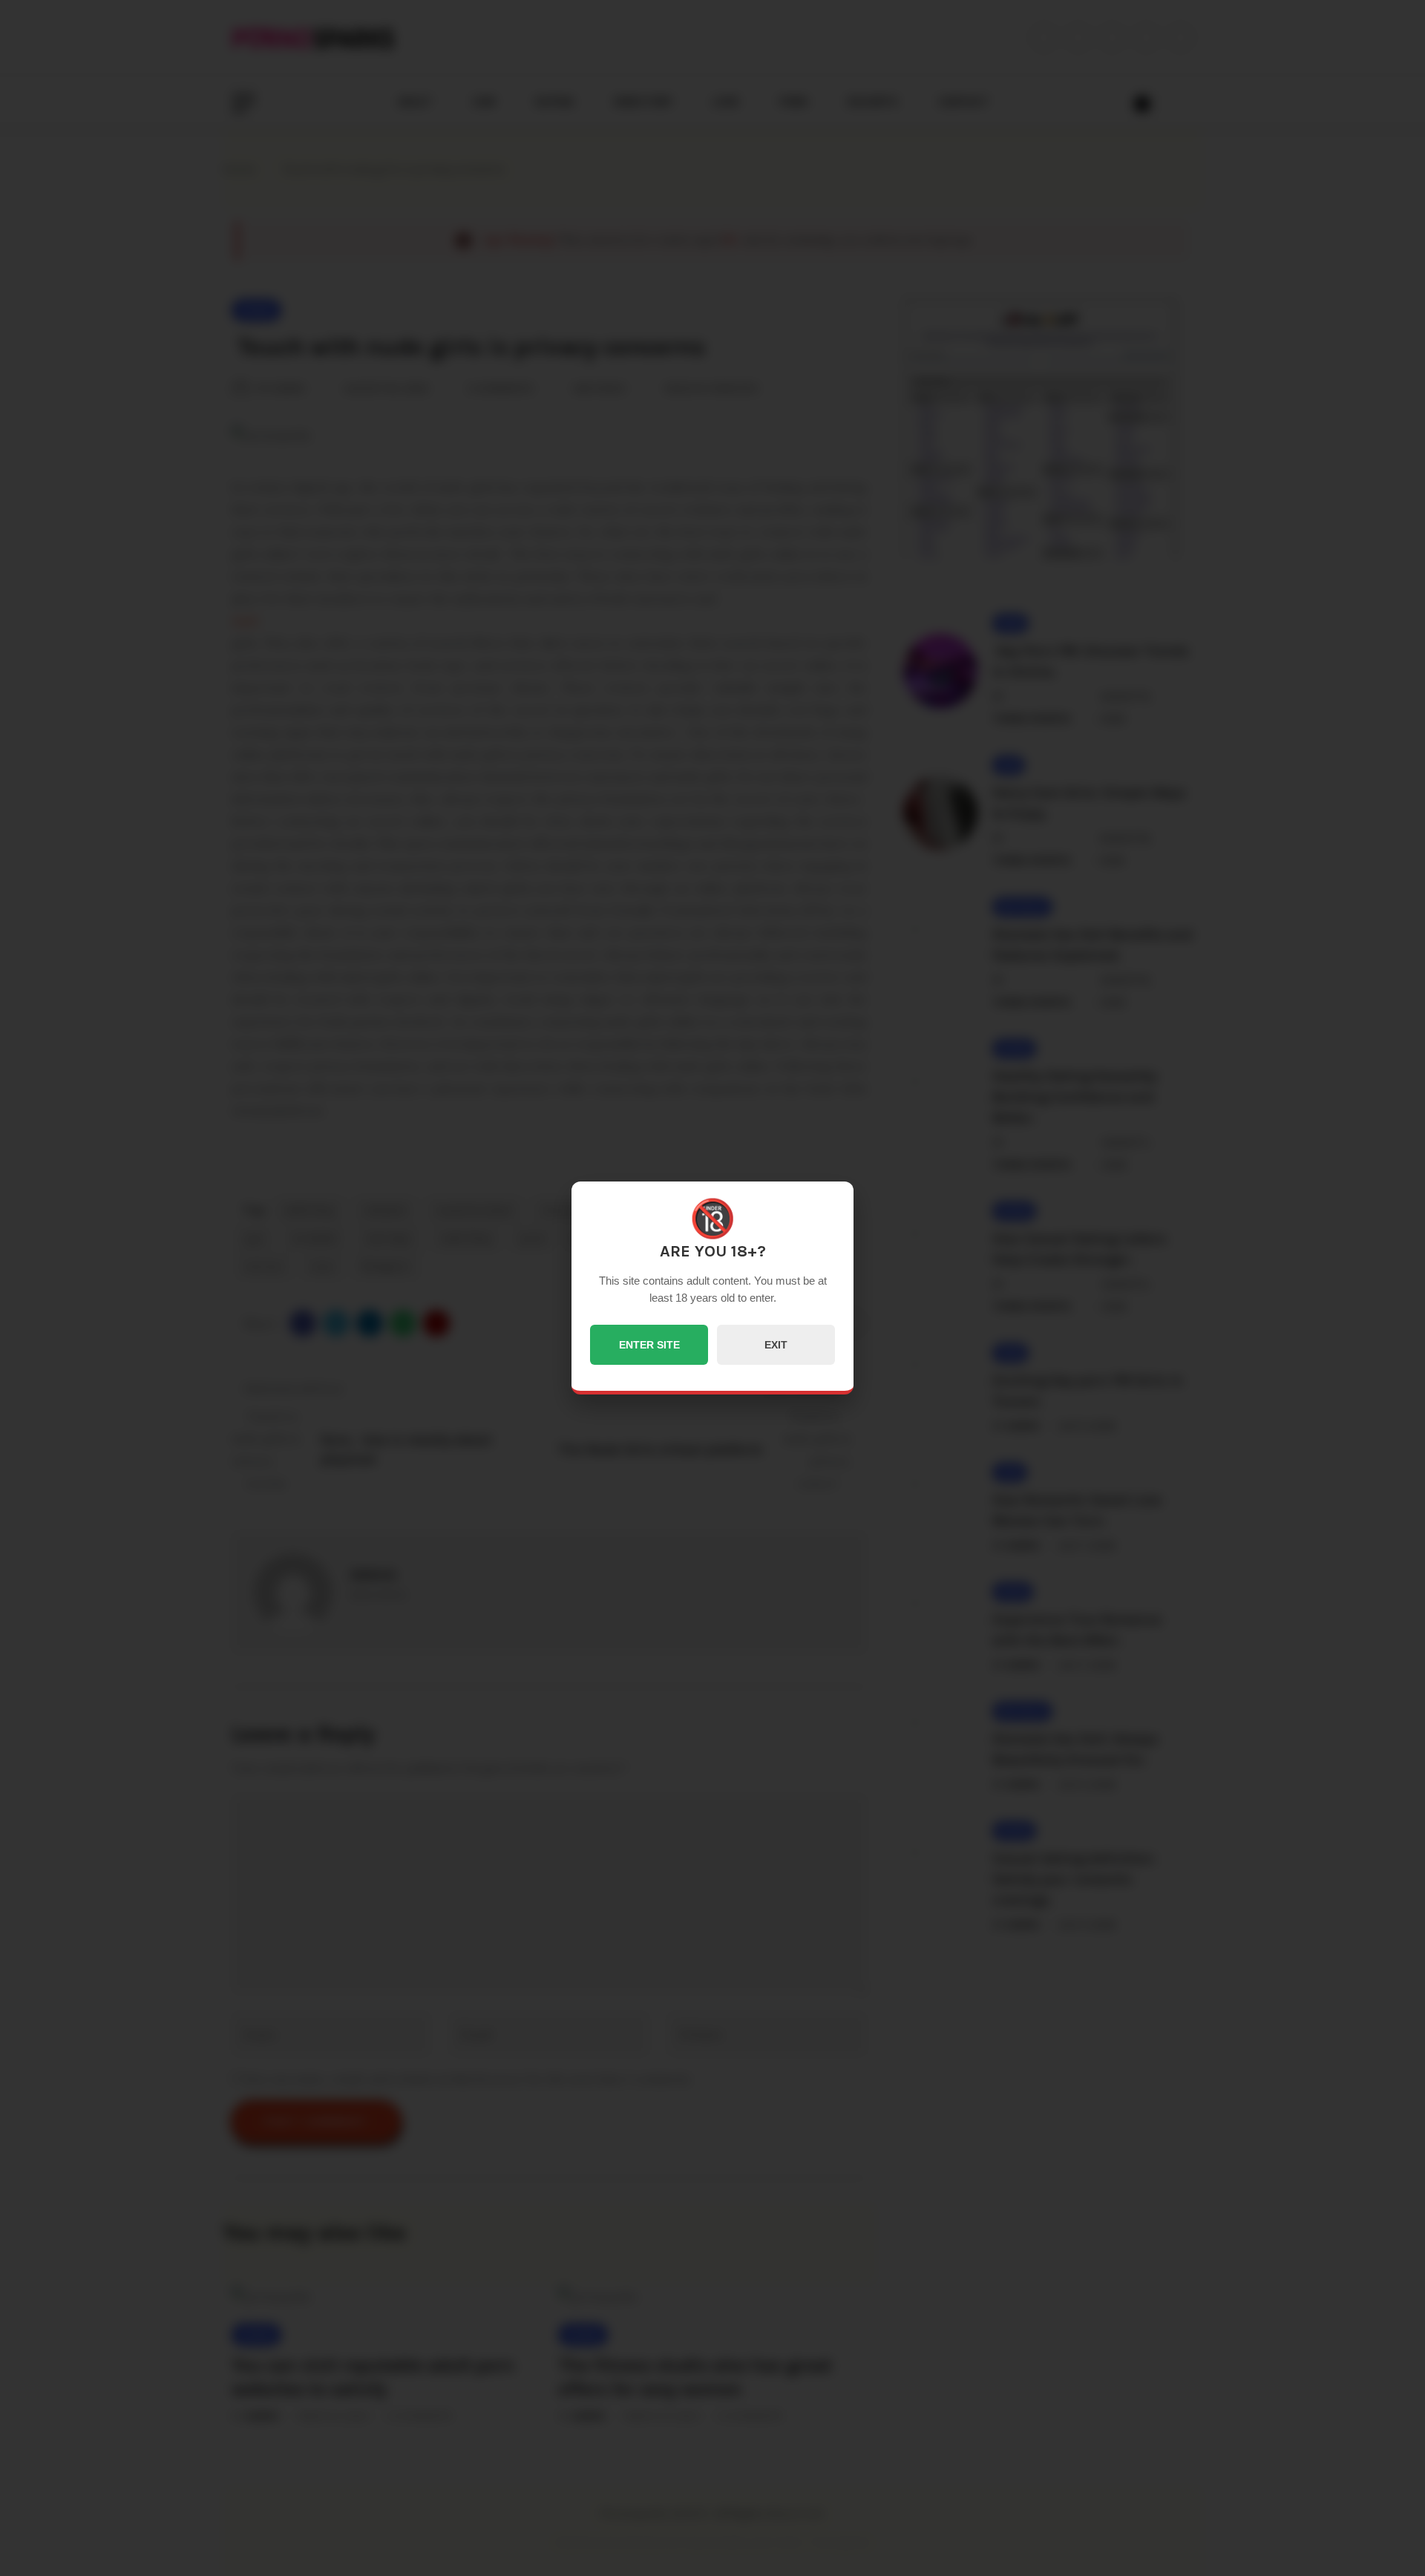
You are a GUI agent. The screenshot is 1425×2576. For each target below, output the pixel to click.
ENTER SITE (649, 1345)
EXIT (776, 1345)
